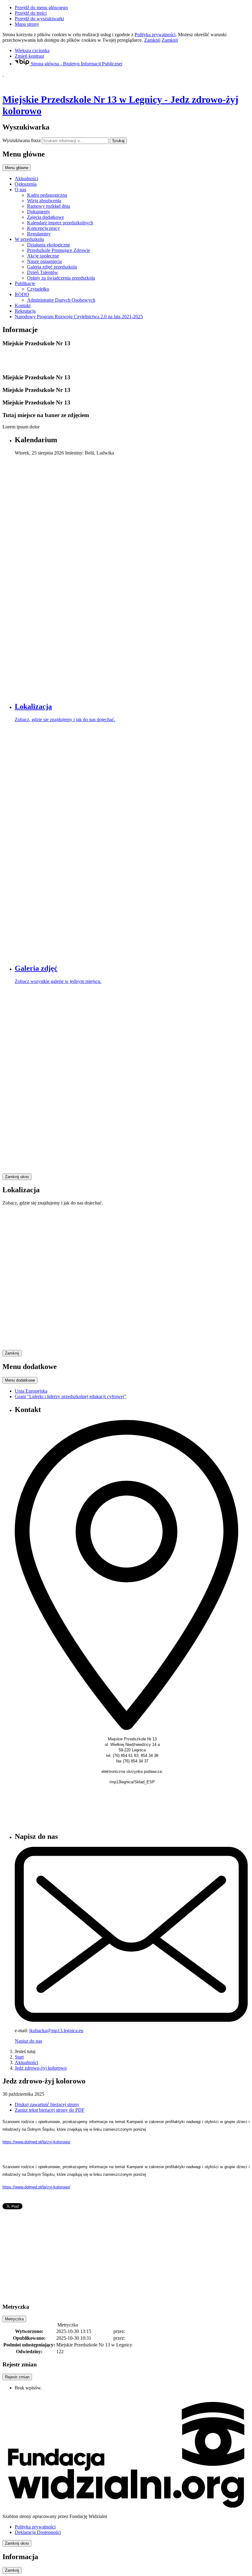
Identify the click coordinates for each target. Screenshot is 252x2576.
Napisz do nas (28, 2041)
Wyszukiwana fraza (22, 140)
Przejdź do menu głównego (41, 8)
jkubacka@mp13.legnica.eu (56, 2031)
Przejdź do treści (31, 13)
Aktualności (26, 2062)
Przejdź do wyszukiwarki (39, 19)
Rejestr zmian (17, 2377)
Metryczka (14, 2319)
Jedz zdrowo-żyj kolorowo (41, 2068)
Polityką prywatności (155, 35)
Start (19, 2057)
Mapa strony (27, 24)
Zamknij (152, 40)
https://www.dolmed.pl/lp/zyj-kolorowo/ (36, 2142)
